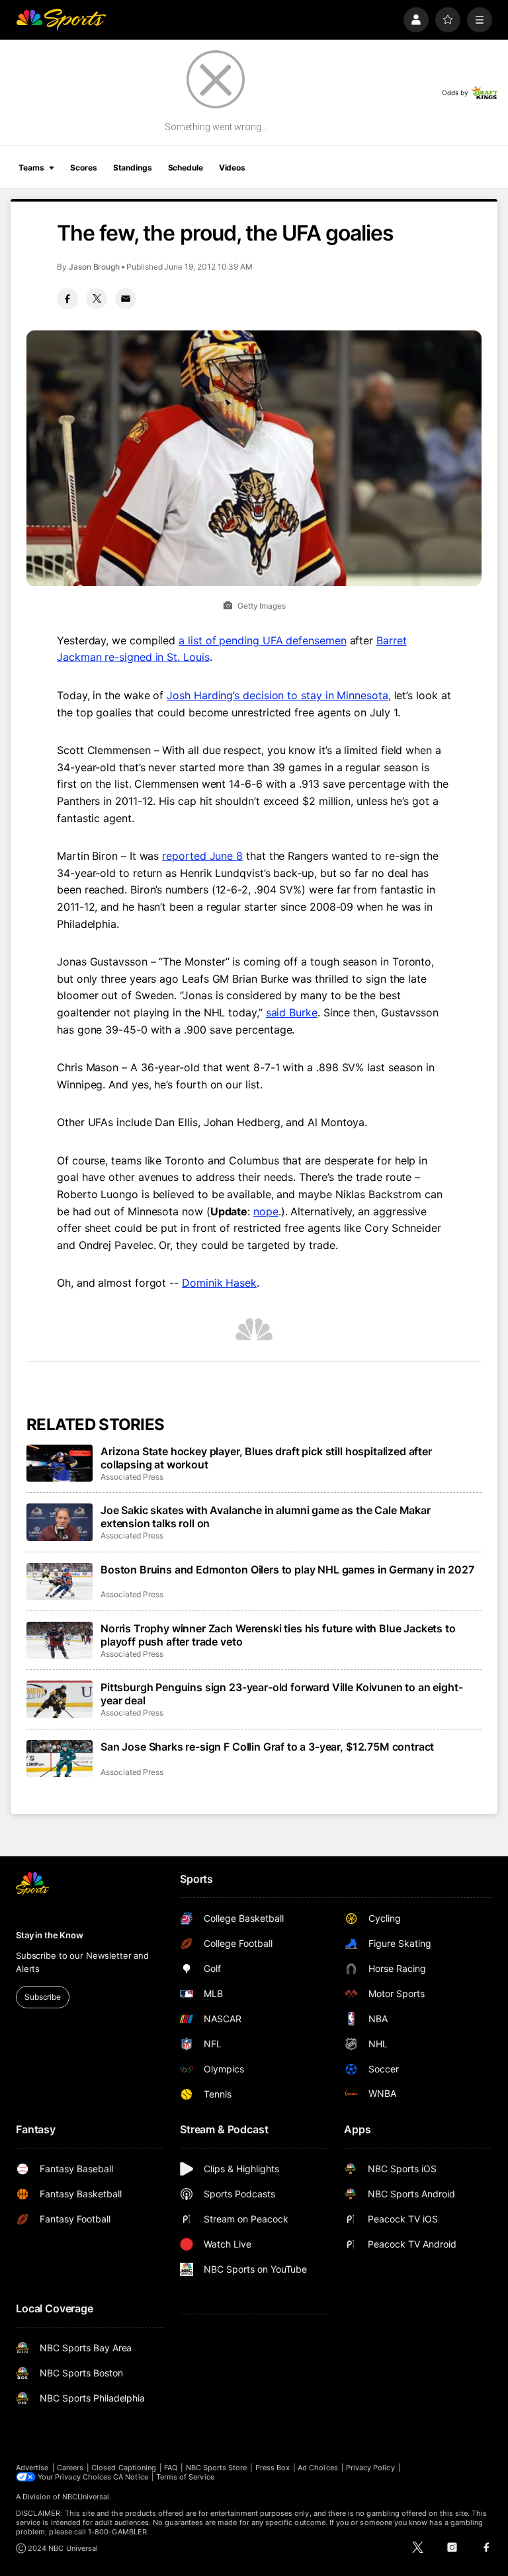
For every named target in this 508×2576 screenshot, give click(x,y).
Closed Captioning (124, 2468)
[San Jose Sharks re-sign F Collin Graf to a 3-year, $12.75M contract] (60, 1759)
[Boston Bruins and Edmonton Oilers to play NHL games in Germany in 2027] (60, 1581)
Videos (232, 168)
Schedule (186, 168)
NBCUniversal (86, 2497)
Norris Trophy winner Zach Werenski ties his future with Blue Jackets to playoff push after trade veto (278, 1635)
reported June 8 (202, 856)
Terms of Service (185, 2477)
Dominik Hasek (219, 1283)
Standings (133, 168)
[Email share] (126, 299)
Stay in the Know (50, 1935)
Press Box (273, 2468)
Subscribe (43, 1997)
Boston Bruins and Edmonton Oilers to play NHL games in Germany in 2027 (287, 1570)
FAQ (171, 2468)
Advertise (32, 2468)
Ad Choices (318, 2468)
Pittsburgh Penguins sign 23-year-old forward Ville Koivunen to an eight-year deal (281, 1694)
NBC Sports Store (217, 2468)
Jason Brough (94, 267)
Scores (83, 168)
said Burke (292, 1012)
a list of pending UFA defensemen (262, 640)
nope (266, 1211)
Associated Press (132, 1477)
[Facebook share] (67, 299)
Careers (70, 2468)
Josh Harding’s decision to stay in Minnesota (277, 695)
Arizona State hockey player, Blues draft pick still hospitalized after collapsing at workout (266, 1458)
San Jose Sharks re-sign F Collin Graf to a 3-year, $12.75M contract (267, 1747)
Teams (31, 168)
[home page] (61, 20)
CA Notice (131, 2477)
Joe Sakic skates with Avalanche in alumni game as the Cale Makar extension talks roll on (266, 1517)
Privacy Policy (370, 2468)
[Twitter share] (97, 299)
